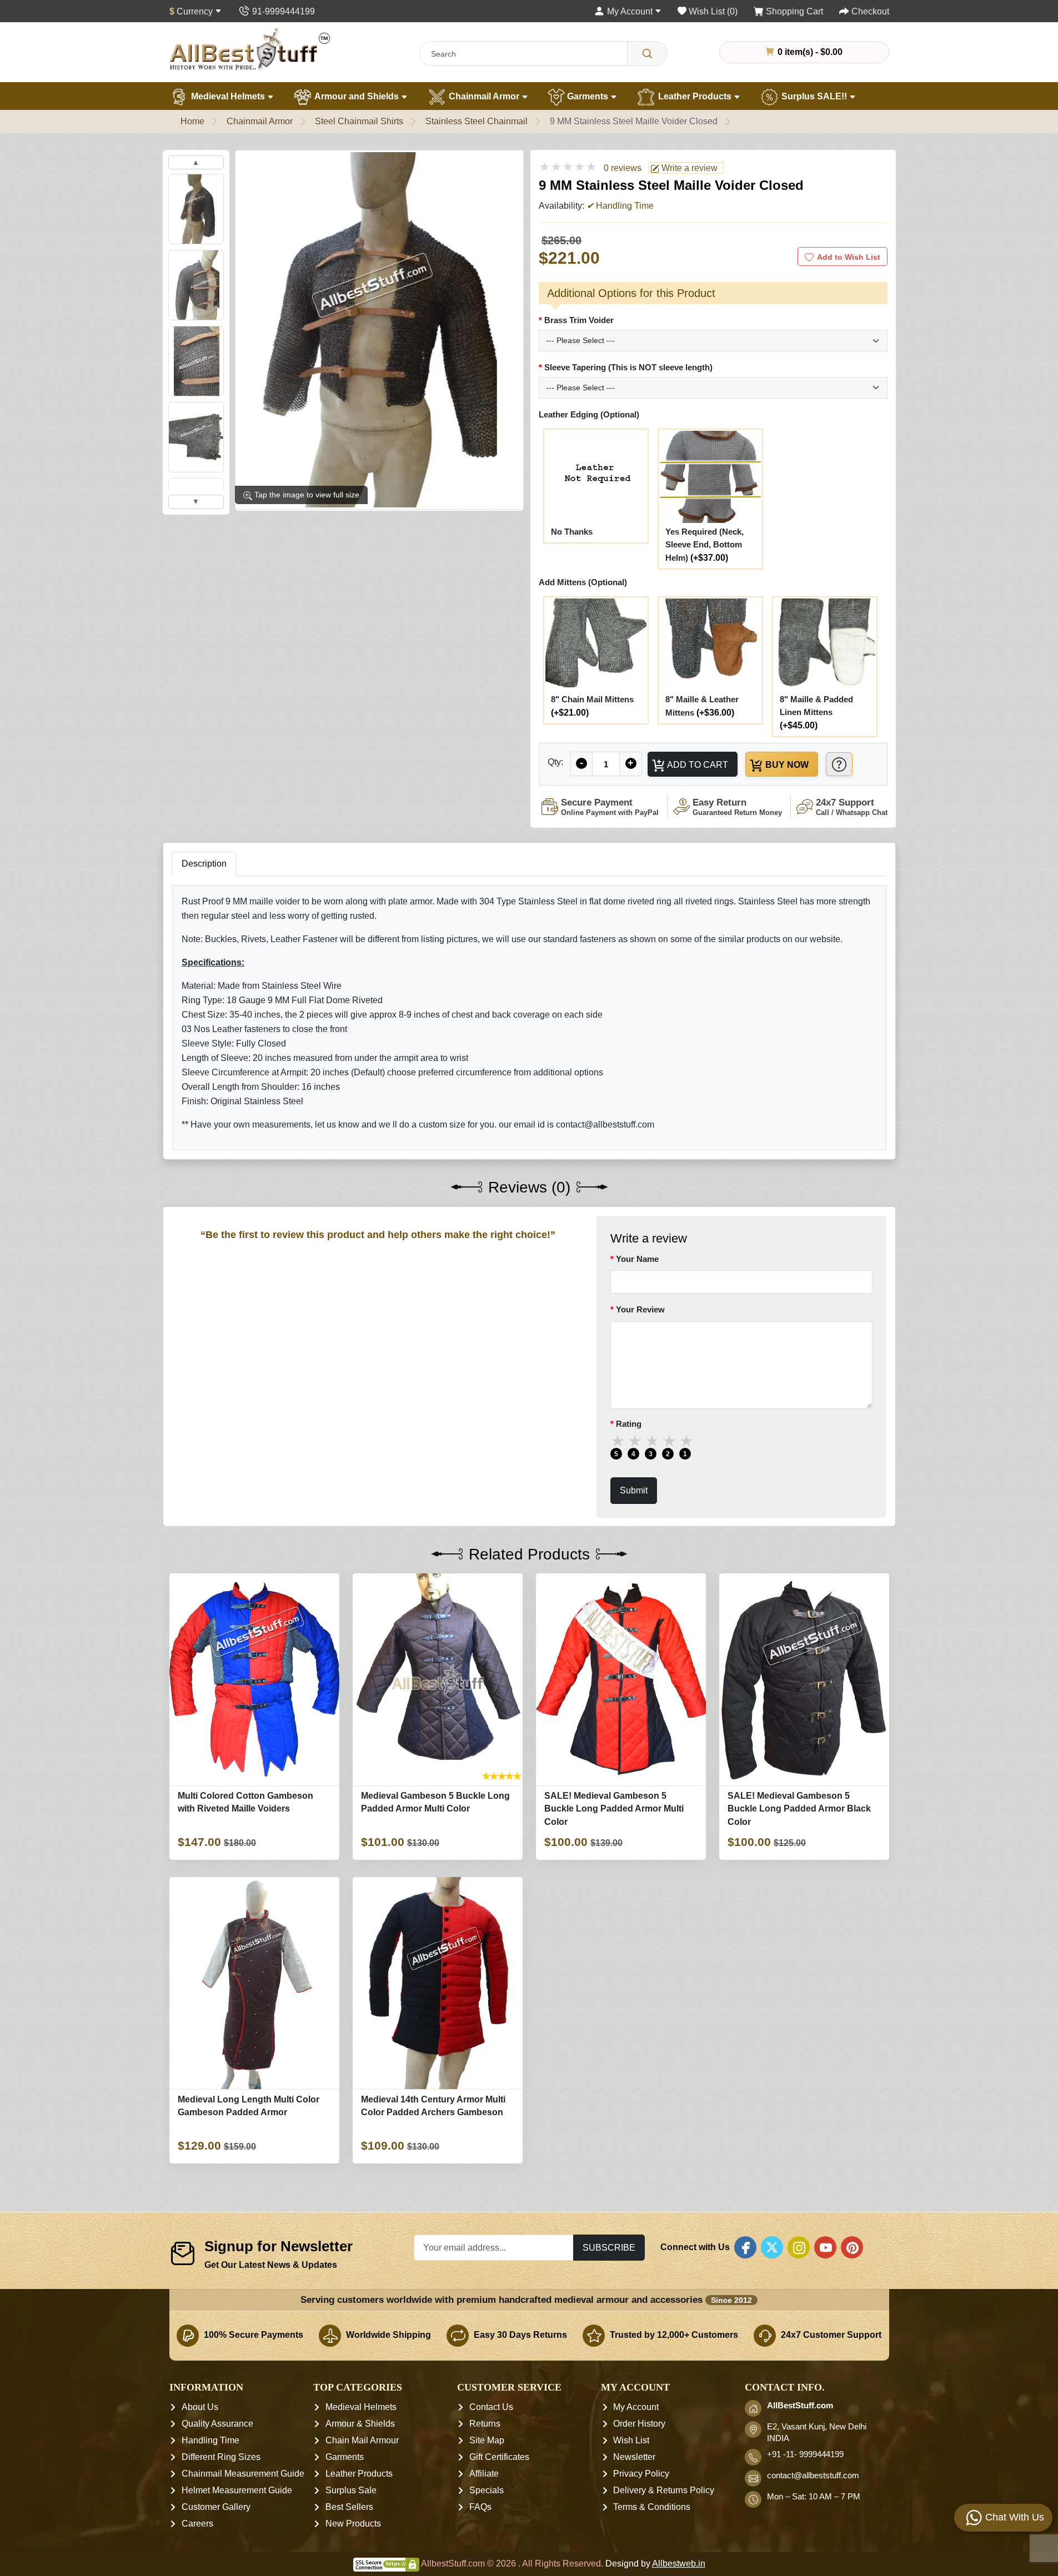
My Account (636, 2407)
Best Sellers (349, 2507)
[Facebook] (745, 2247)
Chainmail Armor (484, 96)
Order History (639, 2424)
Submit (634, 1491)
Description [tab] (204, 864)
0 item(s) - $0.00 (809, 52)
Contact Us (491, 2407)
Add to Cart (697, 764)
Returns (485, 2424)
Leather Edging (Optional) (589, 414)
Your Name (637, 1259)
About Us (200, 2407)
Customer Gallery (216, 2507)
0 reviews (623, 168)
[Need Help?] (839, 764)
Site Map (487, 2440)
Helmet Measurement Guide (237, 2490)
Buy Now (786, 764)
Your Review (640, 1310)
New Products (353, 2524)
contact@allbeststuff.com (813, 2476)
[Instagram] (799, 2247)
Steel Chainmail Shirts (359, 121)
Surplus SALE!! (814, 96)
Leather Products (695, 96)
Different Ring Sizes (221, 2457)
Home (192, 121)
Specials (487, 2490)
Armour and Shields (357, 96)
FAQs (480, 2507)
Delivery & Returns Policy (664, 2490)
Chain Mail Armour (362, 2440)
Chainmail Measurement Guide (243, 2474)
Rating (629, 1424)
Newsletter (634, 2457)
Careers (197, 2524)
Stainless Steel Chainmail (477, 121)
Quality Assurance (217, 2424)
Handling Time (210, 2440)
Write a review (688, 168)
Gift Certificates (499, 2457)
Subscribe (609, 2247)
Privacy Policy (641, 2474)
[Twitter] (772, 2247)
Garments (588, 96)
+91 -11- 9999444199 (805, 2454)
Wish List (631, 2440)
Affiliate (484, 2474)
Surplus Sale (351, 2490)
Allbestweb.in (679, 2564)
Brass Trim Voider (579, 320)
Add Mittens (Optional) (583, 582)
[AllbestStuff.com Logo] (250, 49)
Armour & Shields (360, 2424)
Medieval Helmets (228, 96)
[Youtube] (825, 2247)
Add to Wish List (849, 257)
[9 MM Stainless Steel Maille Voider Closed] (379, 330)
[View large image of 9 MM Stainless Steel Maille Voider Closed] (196, 209)
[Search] (647, 54)
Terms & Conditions (652, 2507)
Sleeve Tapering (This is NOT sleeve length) (628, 367)
